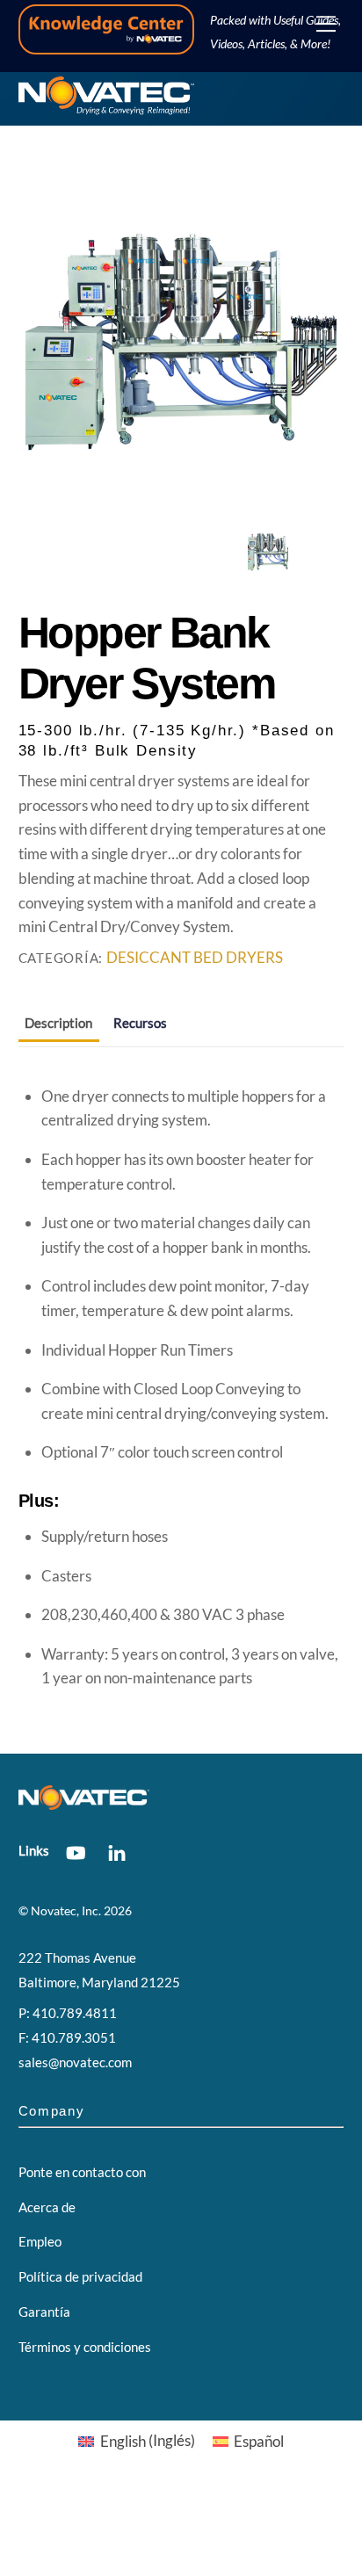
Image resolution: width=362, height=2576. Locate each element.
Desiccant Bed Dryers (195, 958)
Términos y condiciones (85, 2347)
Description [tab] (58, 1023)
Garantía (44, 2312)
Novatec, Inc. (66, 1911)
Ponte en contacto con (82, 2172)
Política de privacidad (80, 2276)
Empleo (40, 2241)
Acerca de (47, 2207)
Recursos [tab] (140, 1023)
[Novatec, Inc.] (106, 108)
